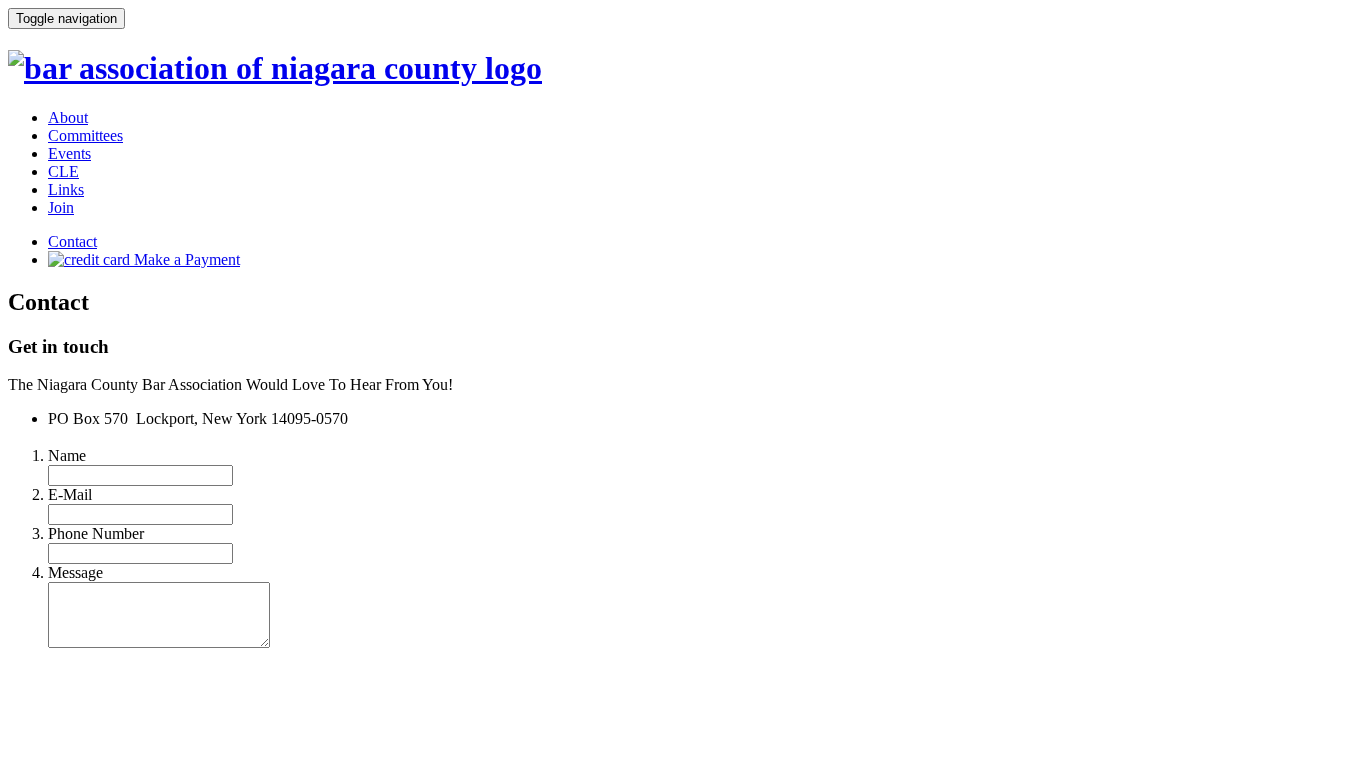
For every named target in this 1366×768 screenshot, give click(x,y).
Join (61, 207)
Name (67, 455)
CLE (63, 171)
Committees (85, 135)
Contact (72, 241)
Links (66, 189)
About (68, 117)
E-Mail (70, 494)
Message (75, 572)
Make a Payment (185, 259)
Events (69, 153)
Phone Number (96, 533)
